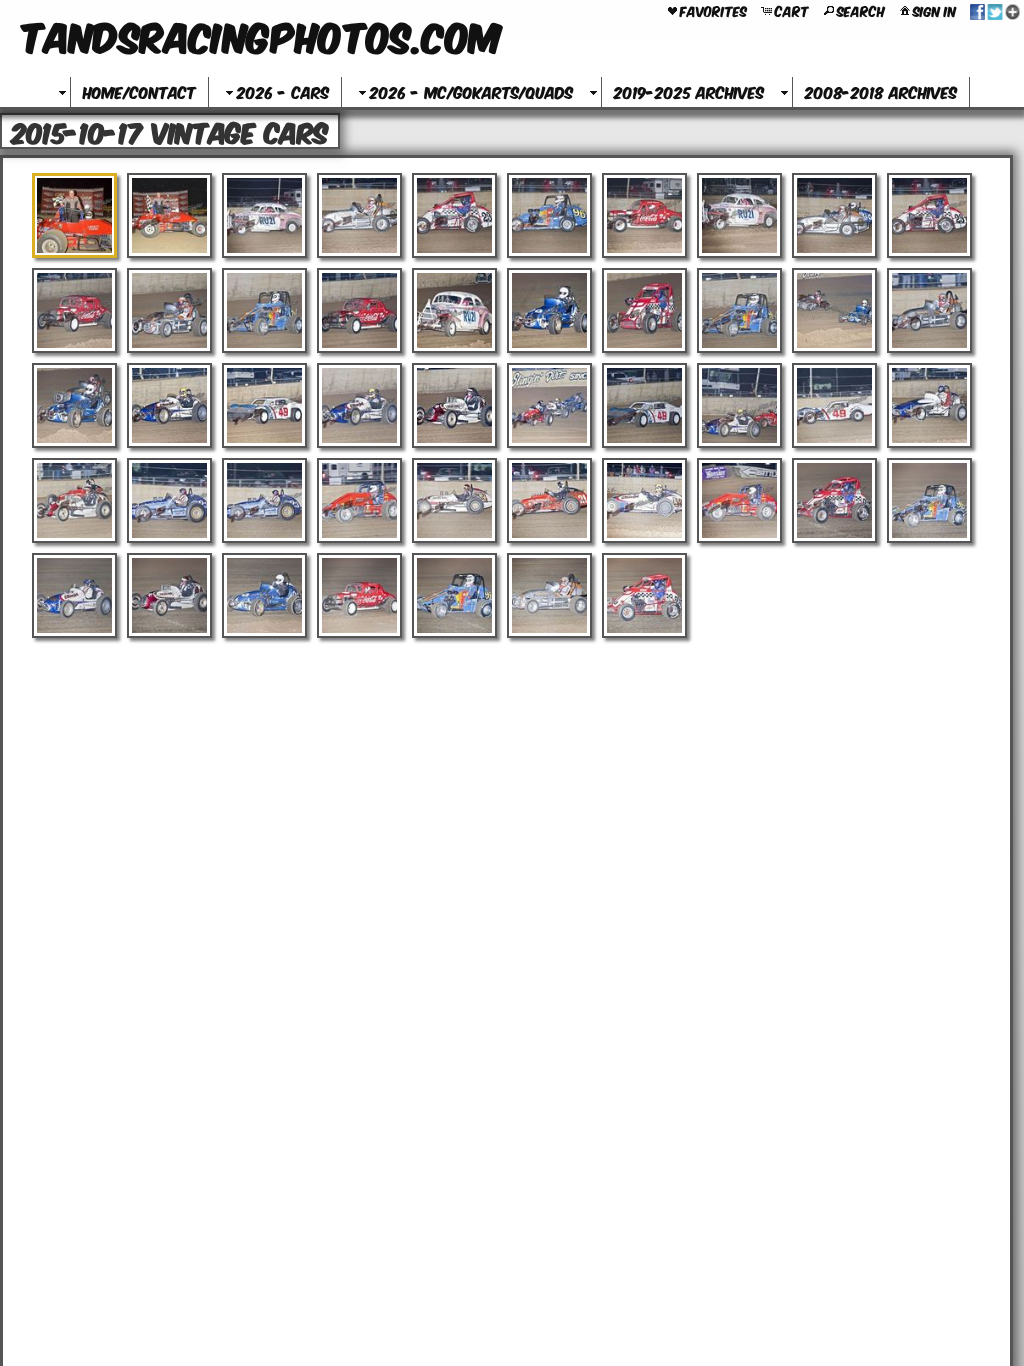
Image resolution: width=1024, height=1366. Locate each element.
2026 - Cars (283, 91)
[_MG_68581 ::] (74, 405)
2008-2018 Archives (881, 91)
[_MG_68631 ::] (549, 405)
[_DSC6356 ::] (74, 215)
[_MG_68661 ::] (834, 405)
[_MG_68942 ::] (644, 595)
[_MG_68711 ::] (359, 500)
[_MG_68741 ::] (644, 500)
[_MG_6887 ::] (929, 500)
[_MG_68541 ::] (739, 310)
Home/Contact (139, 91)
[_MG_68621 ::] (454, 405)
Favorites (713, 10)
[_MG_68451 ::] (929, 215)
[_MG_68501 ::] (454, 310)
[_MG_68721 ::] (454, 500)
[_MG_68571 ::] (929, 310)
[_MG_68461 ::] (74, 310)
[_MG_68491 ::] (359, 310)
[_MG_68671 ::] (929, 405)
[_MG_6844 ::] (834, 215)
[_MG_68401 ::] (454, 215)
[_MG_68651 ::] (739, 405)
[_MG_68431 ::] (739, 215)
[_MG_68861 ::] (834, 500)
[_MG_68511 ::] (549, 310)
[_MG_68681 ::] (74, 500)
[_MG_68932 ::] (549, 595)
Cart (792, 10)
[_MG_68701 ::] (264, 500)
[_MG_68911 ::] (359, 595)
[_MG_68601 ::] (264, 405)
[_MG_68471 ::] (169, 310)
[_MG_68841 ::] (739, 500)
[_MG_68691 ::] (169, 500)
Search (861, 10)
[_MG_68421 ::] (644, 215)
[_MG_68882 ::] (74, 595)
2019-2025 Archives (689, 91)
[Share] (995, 10)
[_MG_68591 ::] (169, 405)
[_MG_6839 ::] (359, 215)
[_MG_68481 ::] (264, 310)
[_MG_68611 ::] (359, 405)
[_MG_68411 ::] (549, 215)
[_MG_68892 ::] (169, 595)
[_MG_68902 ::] (264, 595)
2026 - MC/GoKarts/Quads (471, 91)
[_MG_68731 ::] (549, 500)
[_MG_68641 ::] (644, 405)
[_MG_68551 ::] (834, 310)
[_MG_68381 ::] (264, 215)
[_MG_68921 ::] (454, 595)
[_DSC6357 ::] (169, 215)
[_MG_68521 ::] (644, 310)
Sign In (934, 10)
